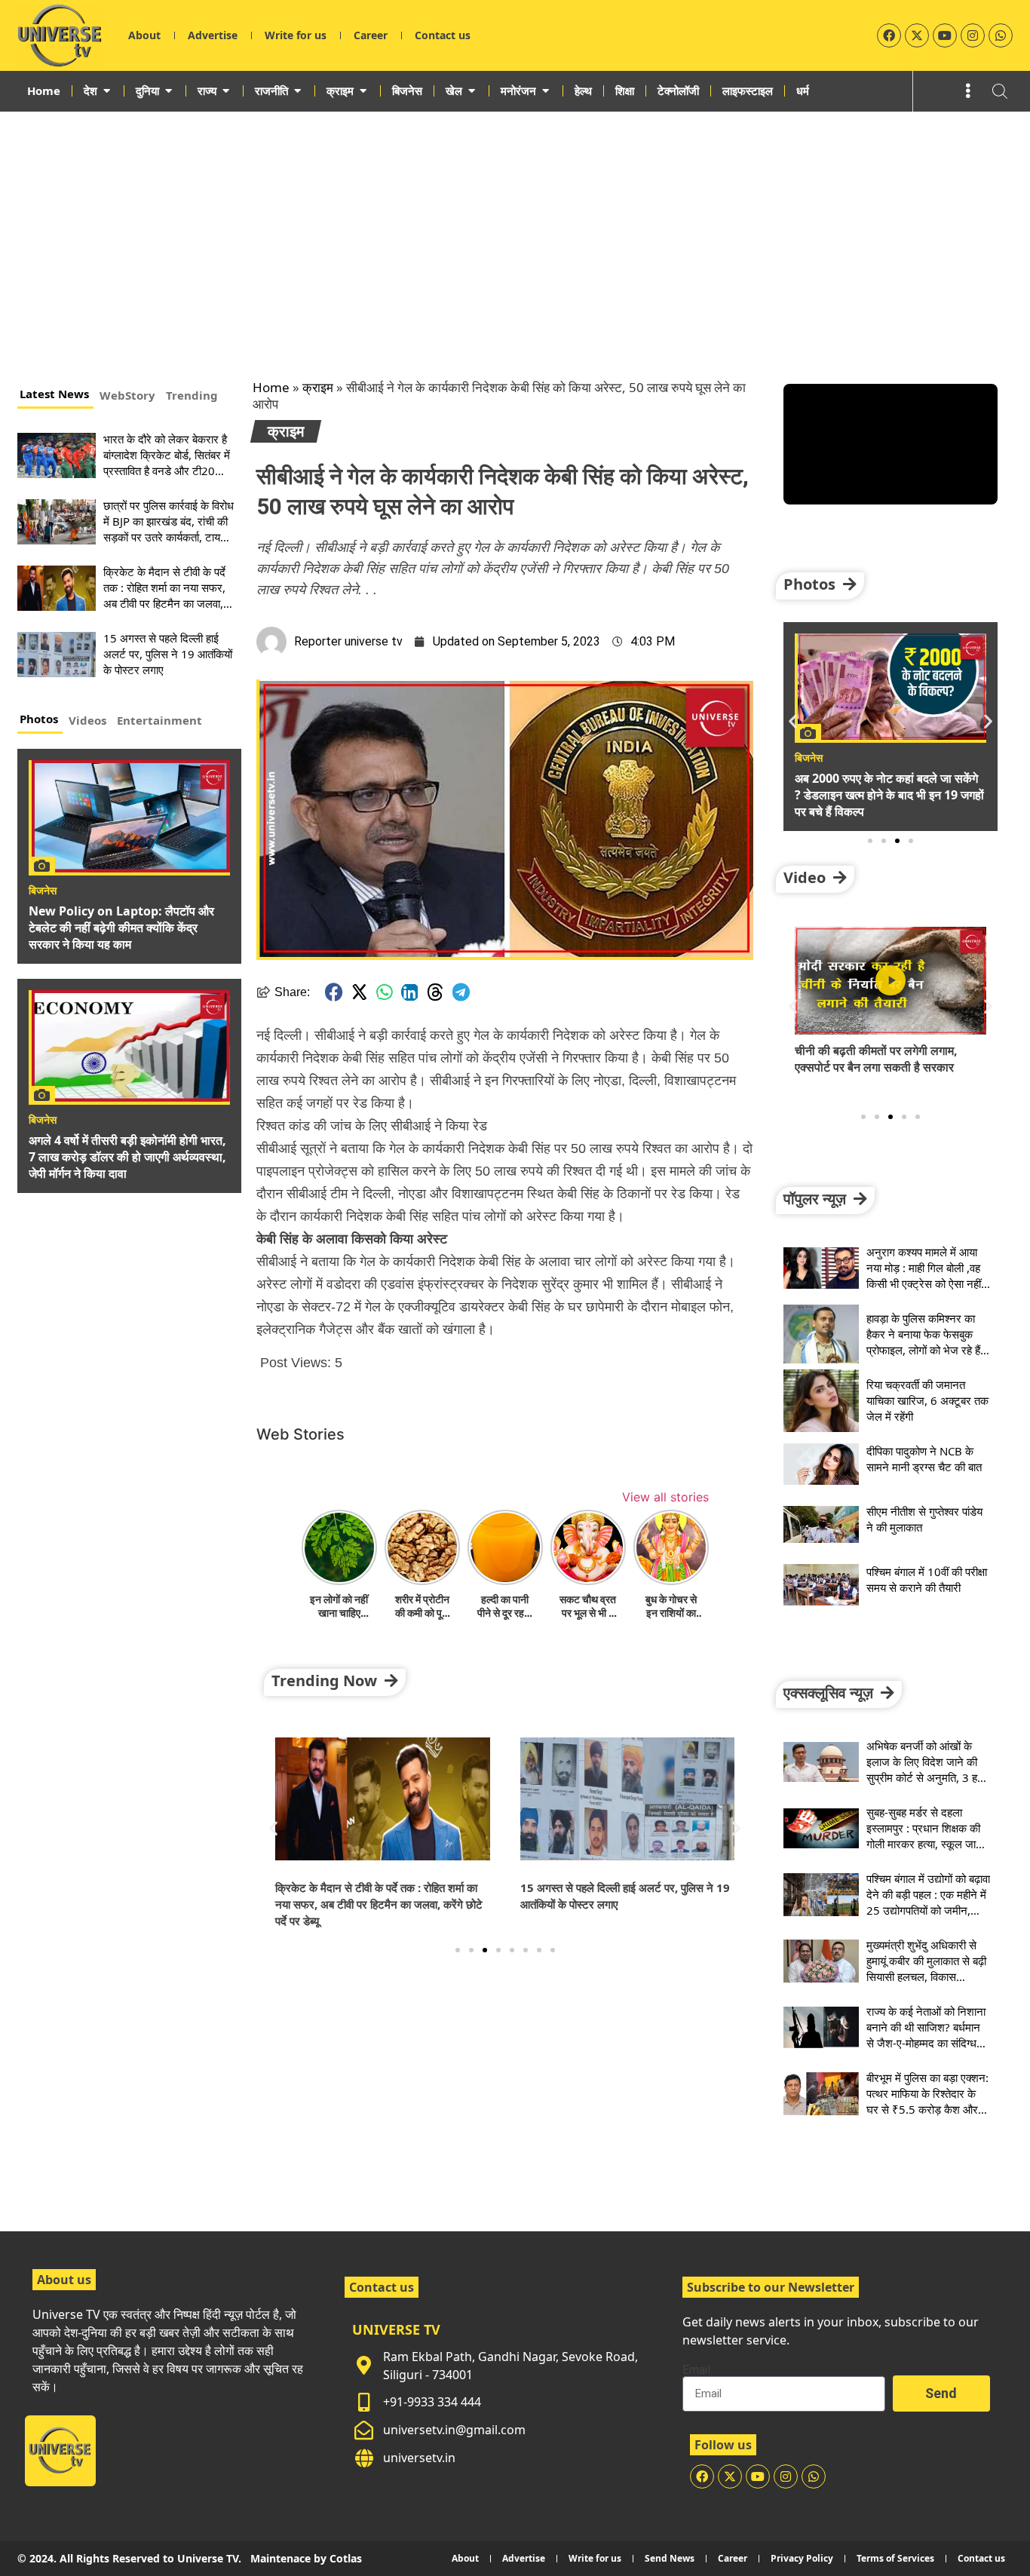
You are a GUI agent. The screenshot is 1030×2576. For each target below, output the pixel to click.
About (144, 35)
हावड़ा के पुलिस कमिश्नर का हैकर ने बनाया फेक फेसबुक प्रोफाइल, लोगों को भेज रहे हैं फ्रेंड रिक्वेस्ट (923, 1342)
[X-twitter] (917, 35)
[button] (334, 992)
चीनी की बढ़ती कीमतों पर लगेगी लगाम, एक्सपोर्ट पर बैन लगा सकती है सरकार (876, 1059)
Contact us (443, 35)
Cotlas (346, 2558)
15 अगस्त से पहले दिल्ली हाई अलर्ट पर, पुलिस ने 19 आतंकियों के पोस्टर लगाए (168, 654)
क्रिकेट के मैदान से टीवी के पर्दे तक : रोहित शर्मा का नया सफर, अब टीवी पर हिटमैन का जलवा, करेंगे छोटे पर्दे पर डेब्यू (164, 595)
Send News (670, 2558)
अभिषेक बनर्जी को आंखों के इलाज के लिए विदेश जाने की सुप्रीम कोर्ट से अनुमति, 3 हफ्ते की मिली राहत (927, 1769)
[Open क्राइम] (363, 90)
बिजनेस (43, 891)
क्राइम (318, 387)
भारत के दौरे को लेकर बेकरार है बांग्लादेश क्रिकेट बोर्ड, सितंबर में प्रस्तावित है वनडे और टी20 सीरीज (167, 463)
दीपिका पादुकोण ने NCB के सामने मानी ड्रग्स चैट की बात (924, 1459)
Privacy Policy (802, 2558)
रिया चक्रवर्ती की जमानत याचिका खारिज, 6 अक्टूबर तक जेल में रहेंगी (927, 1400)
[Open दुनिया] (169, 90)
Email (696, 2370)
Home (271, 387)
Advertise (213, 35)
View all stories (665, 1497)
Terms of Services (895, 2558)
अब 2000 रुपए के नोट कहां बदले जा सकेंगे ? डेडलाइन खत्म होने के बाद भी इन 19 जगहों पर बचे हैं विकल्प (889, 795)
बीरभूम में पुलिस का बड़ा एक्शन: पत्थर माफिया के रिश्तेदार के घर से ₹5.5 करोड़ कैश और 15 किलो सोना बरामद (927, 2101)
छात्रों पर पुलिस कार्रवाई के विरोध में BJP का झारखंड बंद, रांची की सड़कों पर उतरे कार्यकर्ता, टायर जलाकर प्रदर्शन (169, 529)
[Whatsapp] (1001, 35)
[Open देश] (107, 90)
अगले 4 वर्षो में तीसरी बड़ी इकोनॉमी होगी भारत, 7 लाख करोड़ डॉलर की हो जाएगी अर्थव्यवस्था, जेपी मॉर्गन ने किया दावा (127, 1157)
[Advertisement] (515, 225)
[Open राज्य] (226, 90)
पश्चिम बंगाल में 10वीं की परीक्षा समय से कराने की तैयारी (927, 1579)
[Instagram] (973, 35)
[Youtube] (945, 35)
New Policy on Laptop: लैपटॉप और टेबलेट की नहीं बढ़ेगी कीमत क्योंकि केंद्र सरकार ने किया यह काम (121, 928)
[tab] (55, 396)
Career (371, 35)
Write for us (296, 35)
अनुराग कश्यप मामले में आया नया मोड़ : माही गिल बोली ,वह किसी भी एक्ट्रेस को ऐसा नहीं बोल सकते (924, 1276)
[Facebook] (889, 35)
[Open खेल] (472, 90)
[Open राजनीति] (297, 90)
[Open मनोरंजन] (546, 90)
